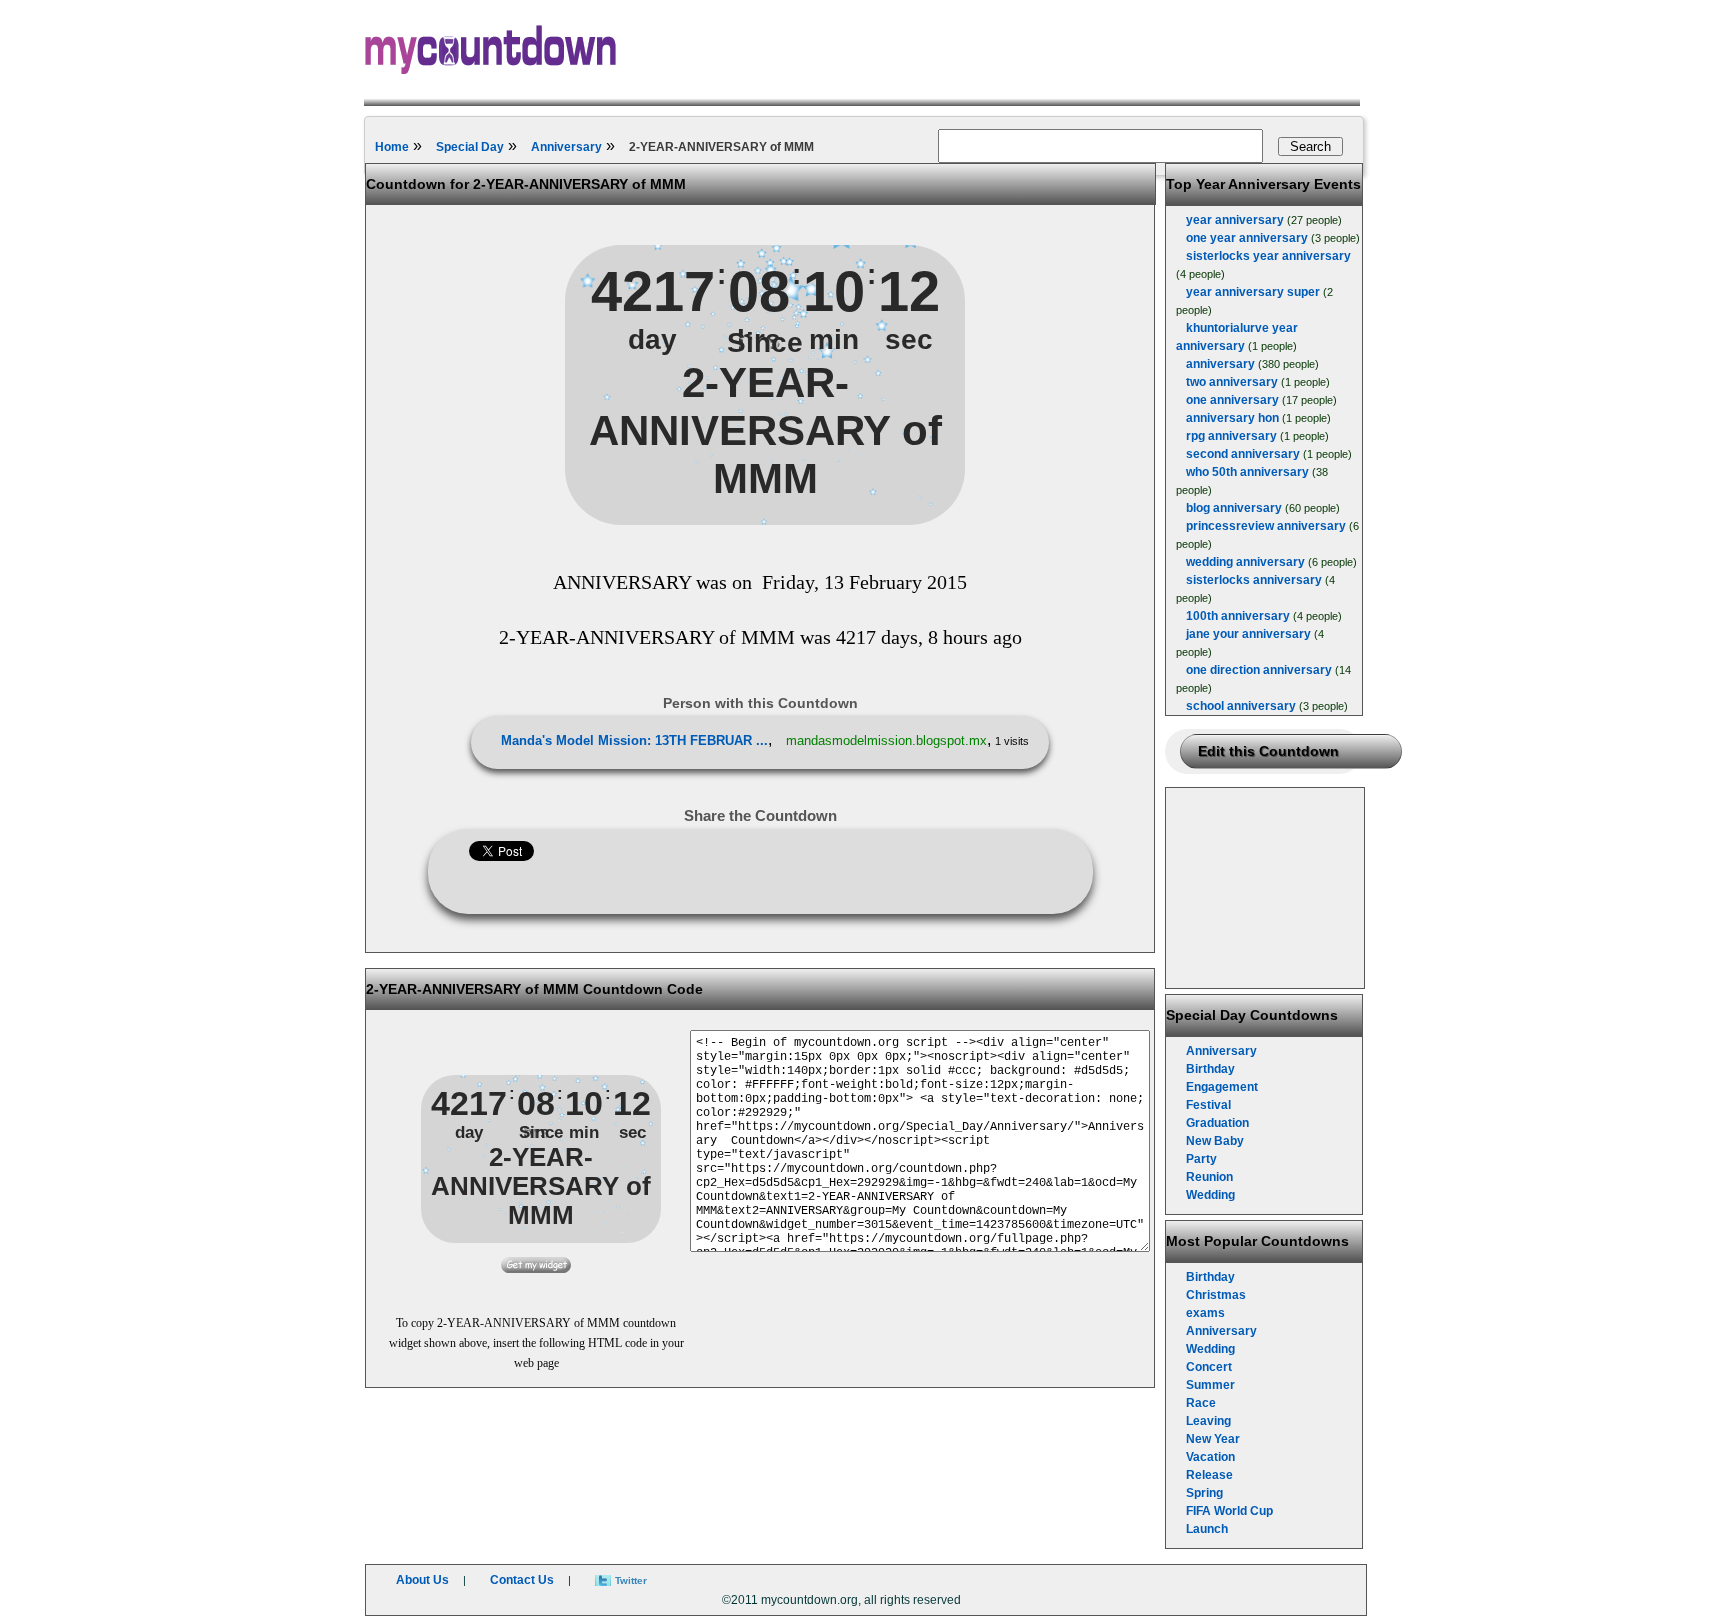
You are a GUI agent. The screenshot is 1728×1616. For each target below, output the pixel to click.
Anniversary (566, 147)
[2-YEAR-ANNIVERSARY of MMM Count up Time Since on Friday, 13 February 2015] (536, 1269)
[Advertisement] (1266, 888)
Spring (1204, 1493)
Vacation (1210, 1457)
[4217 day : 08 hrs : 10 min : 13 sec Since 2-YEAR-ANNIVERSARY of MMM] (765, 521)
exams (1205, 1313)
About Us (422, 1580)
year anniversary (1235, 220)
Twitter (631, 1580)
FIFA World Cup (1229, 1511)
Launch (1207, 1529)
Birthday (1210, 1069)
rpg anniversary (1231, 436)
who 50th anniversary (1247, 472)
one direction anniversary (1259, 670)
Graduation (1217, 1123)
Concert (1209, 1367)
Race (1201, 1403)
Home (392, 147)
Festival (1208, 1105)
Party (1201, 1159)
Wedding (1210, 1195)
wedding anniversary (1245, 562)
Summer (1210, 1385)
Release (1209, 1475)
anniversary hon (1232, 418)
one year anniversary (1247, 238)
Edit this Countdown (1268, 751)
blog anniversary (1234, 508)
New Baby (1215, 1141)
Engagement (1222, 1087)
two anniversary (1232, 382)
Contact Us (522, 1580)
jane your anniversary (1248, 634)
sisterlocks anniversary (1254, 580)
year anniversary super (1253, 292)
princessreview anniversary (1266, 526)
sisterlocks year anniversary (1268, 256)
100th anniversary (1238, 616)
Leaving (1208, 1421)
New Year (1213, 1439)
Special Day (470, 147)
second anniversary (1243, 454)
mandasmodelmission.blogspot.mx (886, 740)
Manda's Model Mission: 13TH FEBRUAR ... (634, 740)
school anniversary (1241, 706)
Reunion (1209, 1177)
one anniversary (1232, 400)
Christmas (1216, 1295)
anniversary (1220, 364)
